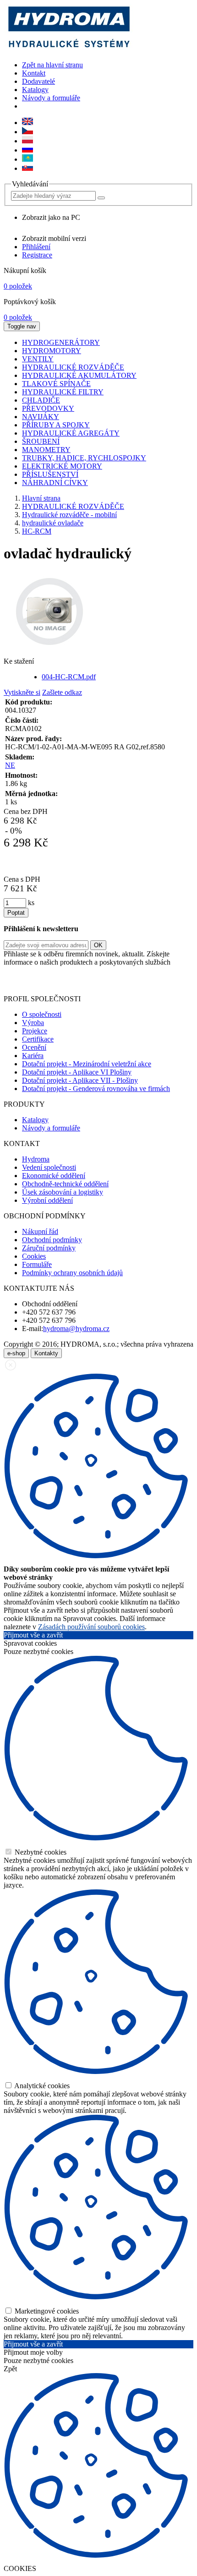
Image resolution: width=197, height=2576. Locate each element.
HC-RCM (37, 531)
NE (10, 765)
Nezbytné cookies (40, 1852)
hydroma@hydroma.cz (76, 1329)
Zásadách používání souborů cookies (91, 1627)
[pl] (27, 141)
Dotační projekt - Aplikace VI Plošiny (77, 1072)
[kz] (27, 159)
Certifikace (38, 1039)
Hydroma (36, 1159)
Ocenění (34, 1047)
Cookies (34, 1256)
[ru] (27, 150)
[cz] (27, 132)
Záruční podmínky (49, 1248)
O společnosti (42, 1014)
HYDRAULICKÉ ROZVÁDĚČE (73, 506)
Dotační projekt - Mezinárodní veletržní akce (87, 1064)
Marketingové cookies (46, 2311)
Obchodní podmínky (52, 1240)
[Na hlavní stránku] (68, 49)
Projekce (35, 1031)
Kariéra (33, 1056)
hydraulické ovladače (53, 523)
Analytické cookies (41, 2086)
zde (166, 983)
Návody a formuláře (51, 98)
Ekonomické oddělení (54, 1176)
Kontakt (34, 73)
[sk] (27, 168)
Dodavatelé (38, 81)
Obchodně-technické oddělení (65, 1184)
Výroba (33, 1023)
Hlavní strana (41, 498)
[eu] (27, 123)
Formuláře (37, 1264)
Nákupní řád (40, 1231)
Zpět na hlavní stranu (52, 65)
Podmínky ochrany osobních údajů (72, 1273)
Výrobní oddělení (47, 1200)
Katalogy (35, 90)
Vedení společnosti (49, 1167)
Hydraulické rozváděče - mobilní (69, 515)
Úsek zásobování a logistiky (63, 1192)
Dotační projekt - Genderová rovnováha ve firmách (96, 1089)
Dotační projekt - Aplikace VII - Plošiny (80, 1080)
